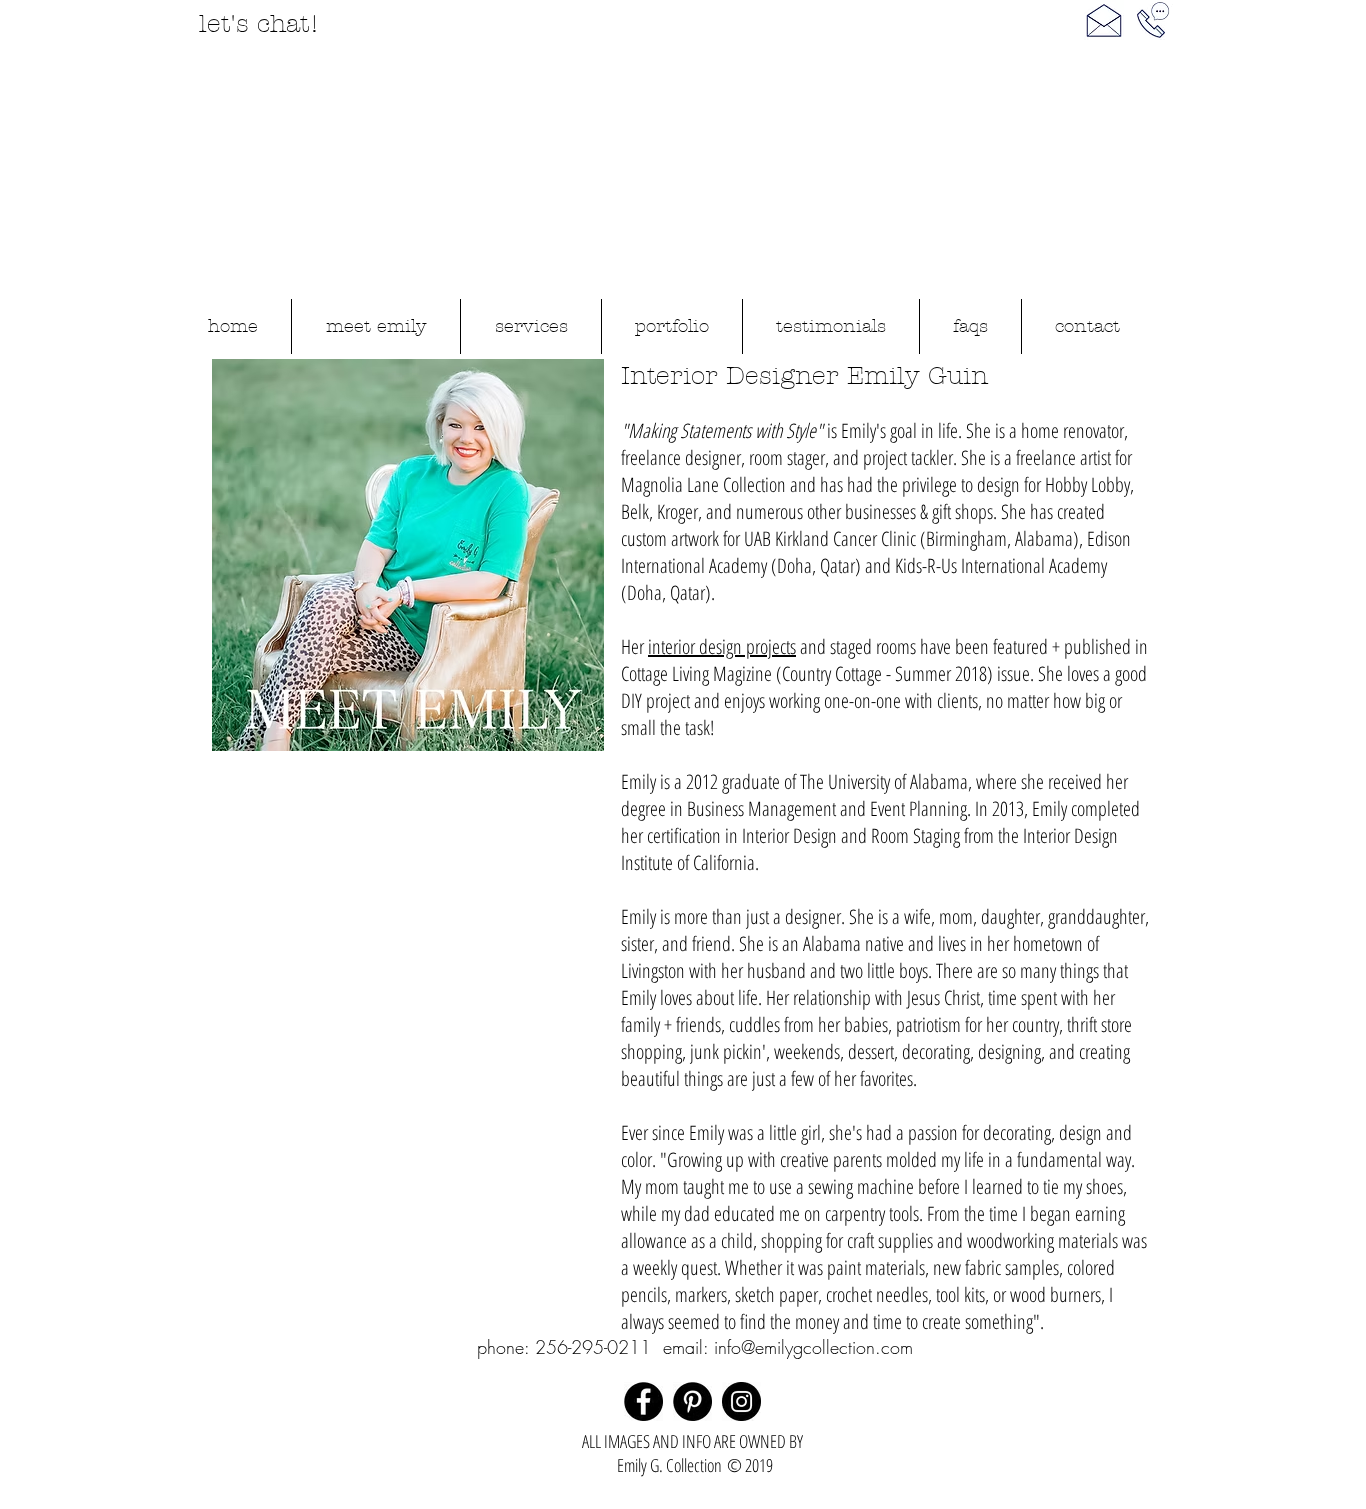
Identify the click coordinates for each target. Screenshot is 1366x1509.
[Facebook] (643, 1401)
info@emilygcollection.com (813, 1347)
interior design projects (722, 646)
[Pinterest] (692, 1401)
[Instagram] (741, 1401)
